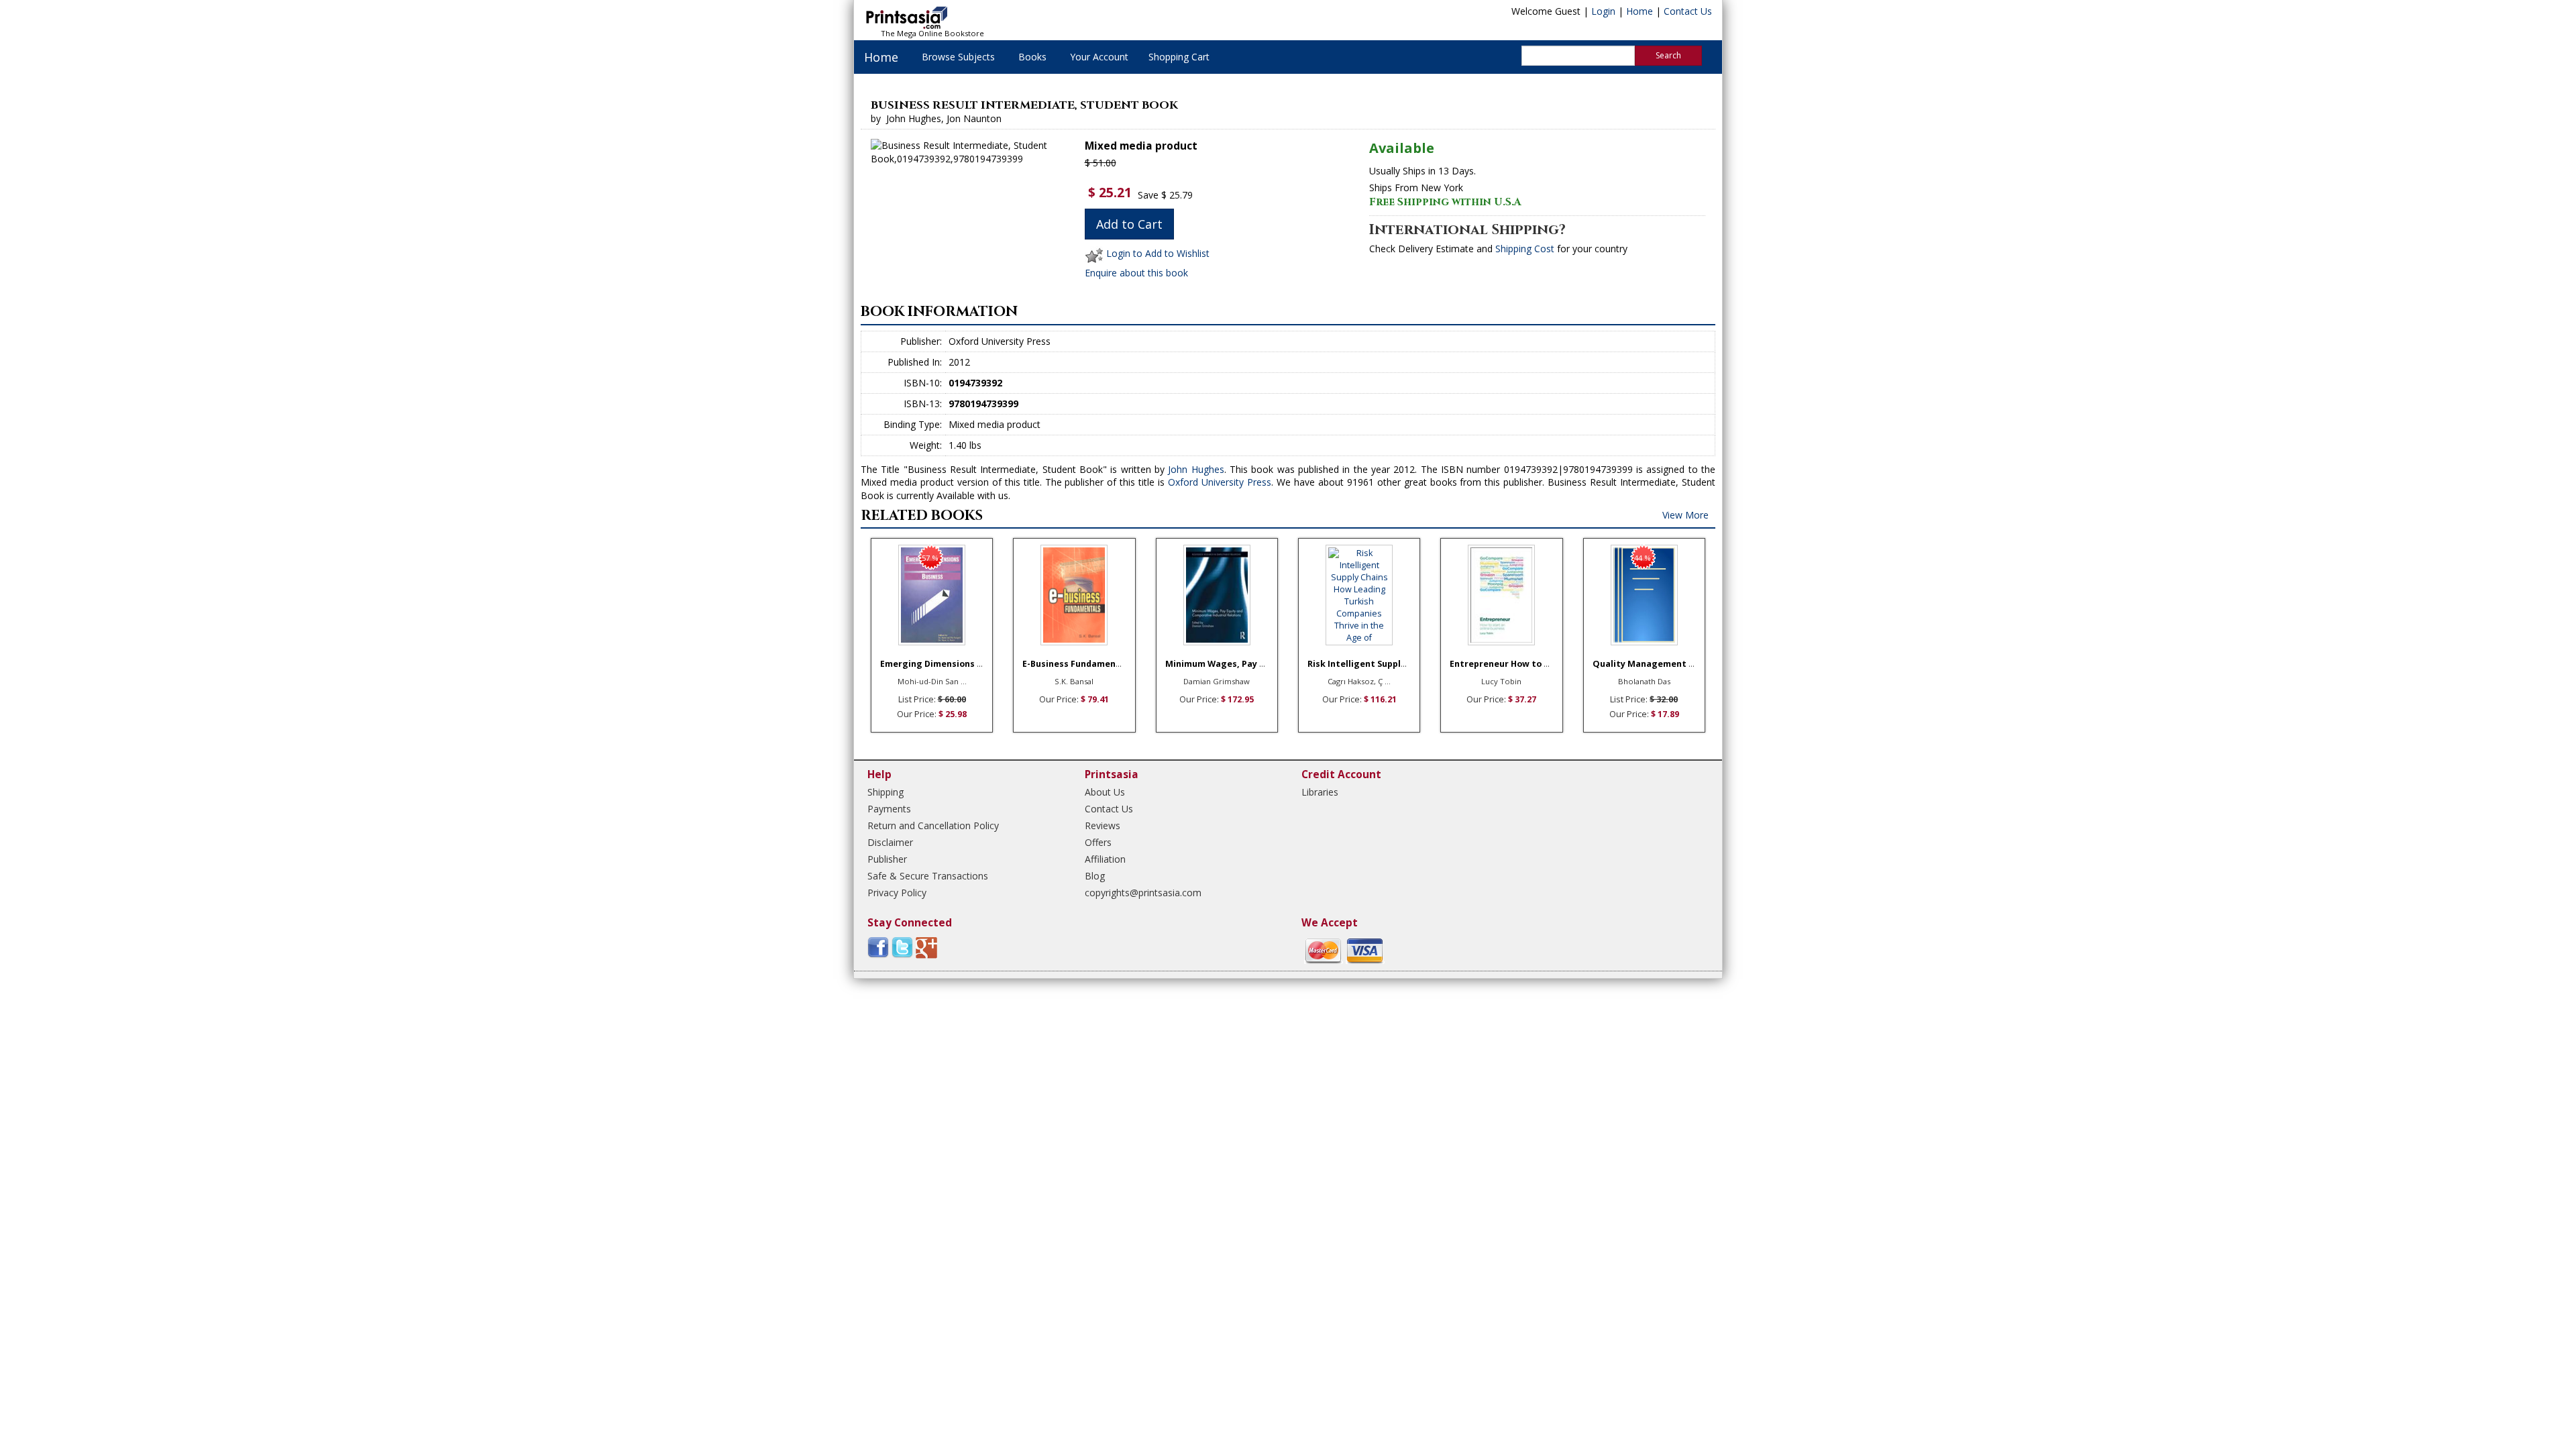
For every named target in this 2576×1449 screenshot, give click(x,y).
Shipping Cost (1525, 249)
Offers (1098, 842)
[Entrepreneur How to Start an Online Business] (1501, 595)
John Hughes (1196, 469)
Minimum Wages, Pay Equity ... (1231, 664)
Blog (1095, 876)
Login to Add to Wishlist (1158, 253)
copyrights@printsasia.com (1143, 893)
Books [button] (1032, 57)
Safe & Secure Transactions (928, 876)
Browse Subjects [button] (958, 57)
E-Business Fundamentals (1078, 664)
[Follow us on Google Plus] (926, 947)
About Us (1105, 792)
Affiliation (1105, 859)
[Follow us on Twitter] (902, 947)
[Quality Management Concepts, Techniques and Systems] (1644, 595)
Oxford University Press (1220, 482)
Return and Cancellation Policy (933, 825)
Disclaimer (890, 842)
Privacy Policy (897, 893)
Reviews (1103, 825)
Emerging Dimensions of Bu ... (945, 664)
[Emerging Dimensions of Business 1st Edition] (932, 595)
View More (1685, 515)
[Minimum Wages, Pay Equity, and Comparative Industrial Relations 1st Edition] (1217, 595)
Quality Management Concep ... (1661, 664)
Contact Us (1688, 11)
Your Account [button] (1099, 57)
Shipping (885, 792)
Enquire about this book (1136, 273)
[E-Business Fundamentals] (1074, 595)
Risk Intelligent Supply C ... (1365, 664)
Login (1603, 11)
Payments (889, 809)
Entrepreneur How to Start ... (1513, 664)
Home (1640, 11)
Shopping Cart (1179, 57)
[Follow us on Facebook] (878, 947)
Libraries (1320, 792)
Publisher (887, 859)
